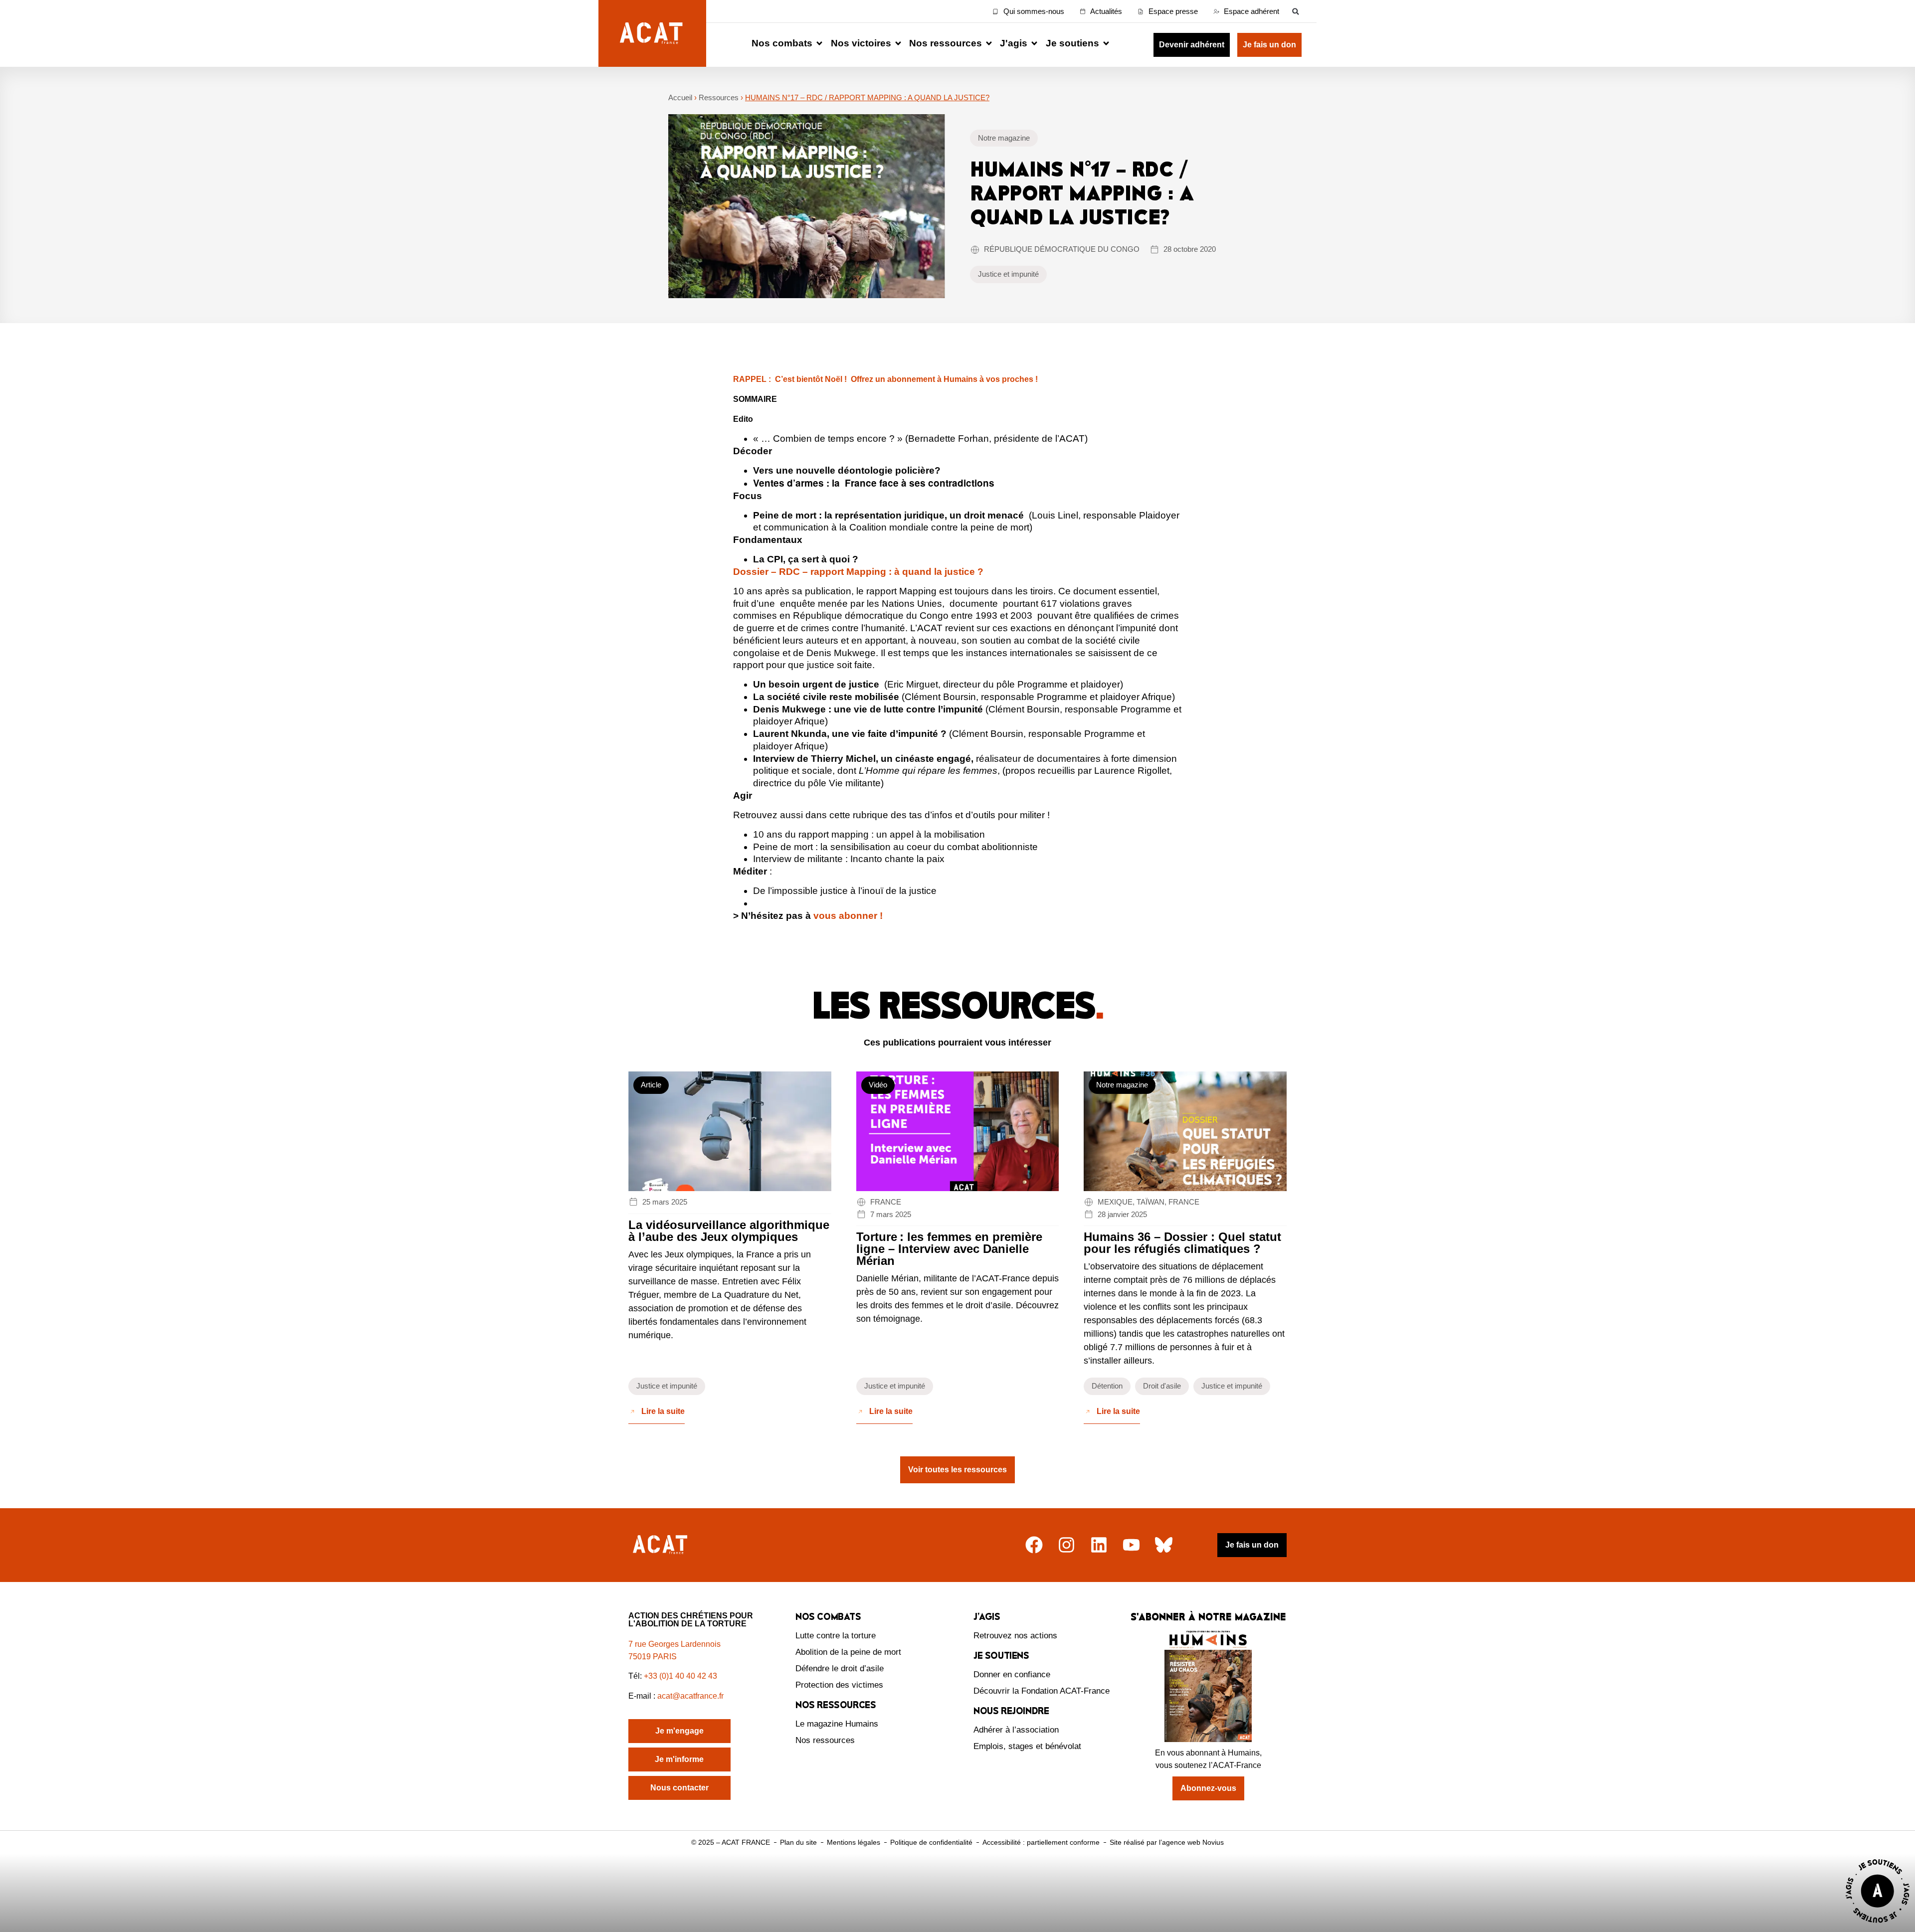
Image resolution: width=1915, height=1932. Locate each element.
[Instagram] (1066, 1545)
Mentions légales (854, 1842)
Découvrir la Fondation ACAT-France (1042, 1691)
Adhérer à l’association (1016, 1730)
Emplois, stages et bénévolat (1027, 1746)
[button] (1295, 11)
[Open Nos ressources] (989, 44)
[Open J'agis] (1034, 44)
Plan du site (798, 1842)
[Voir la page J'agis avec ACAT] (1878, 1925)
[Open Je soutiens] (1106, 44)
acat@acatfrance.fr (691, 1696)
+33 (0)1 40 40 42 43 (680, 1676)
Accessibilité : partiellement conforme (1041, 1842)
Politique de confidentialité (931, 1842)
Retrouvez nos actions (1015, 1636)
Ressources (719, 97)
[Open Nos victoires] (898, 44)
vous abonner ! (848, 916)
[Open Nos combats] (819, 44)
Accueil (680, 97)
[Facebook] (1034, 1545)
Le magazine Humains (837, 1724)
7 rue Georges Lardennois (674, 1644)
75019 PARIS (653, 1657)
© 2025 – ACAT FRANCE (731, 1842)
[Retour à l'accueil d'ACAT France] (652, 33)
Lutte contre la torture (836, 1636)
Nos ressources (825, 1740)
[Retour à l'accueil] (661, 1545)
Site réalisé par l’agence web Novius (1167, 1842)
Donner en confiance (1012, 1674)
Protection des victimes (839, 1685)
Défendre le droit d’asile (840, 1669)
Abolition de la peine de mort (848, 1652)
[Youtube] (1131, 1545)
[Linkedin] (1099, 1545)
